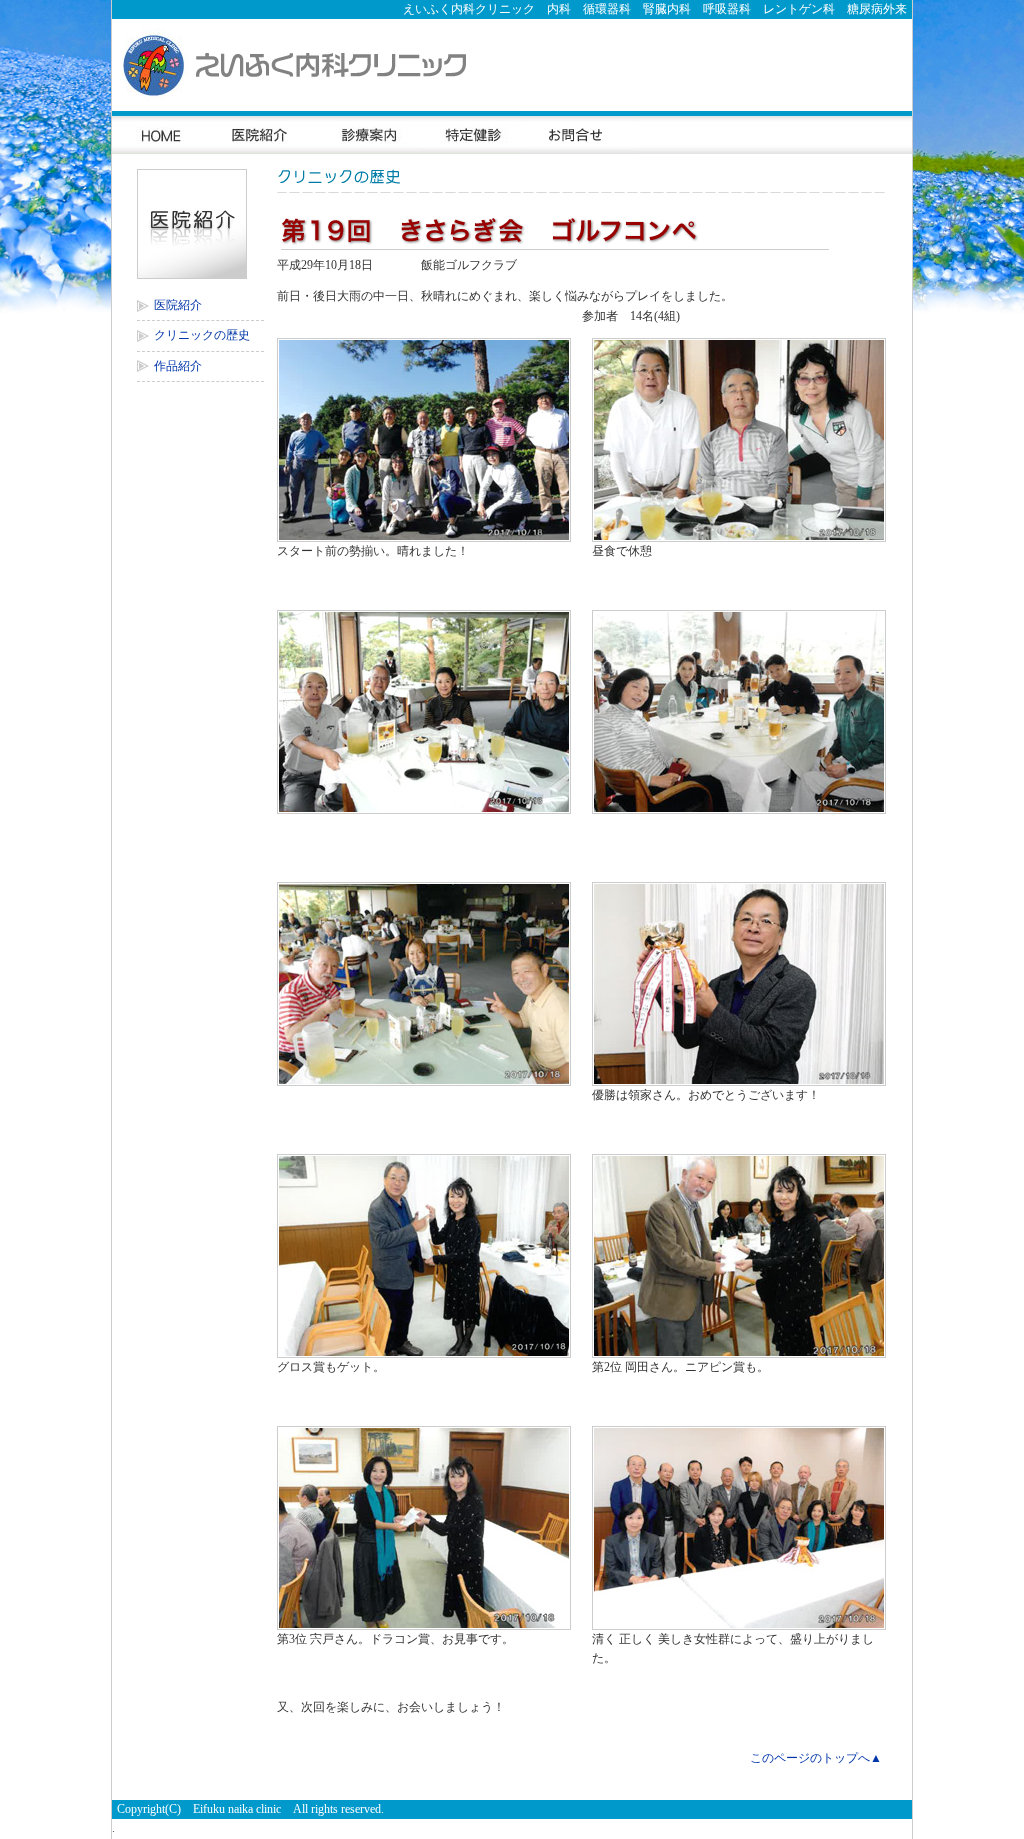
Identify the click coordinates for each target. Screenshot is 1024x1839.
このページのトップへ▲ (816, 1758)
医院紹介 (261, 132)
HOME (160, 132)
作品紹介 (178, 366)
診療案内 (367, 132)
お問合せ (579, 132)
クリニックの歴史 (202, 335)
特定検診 (471, 132)
